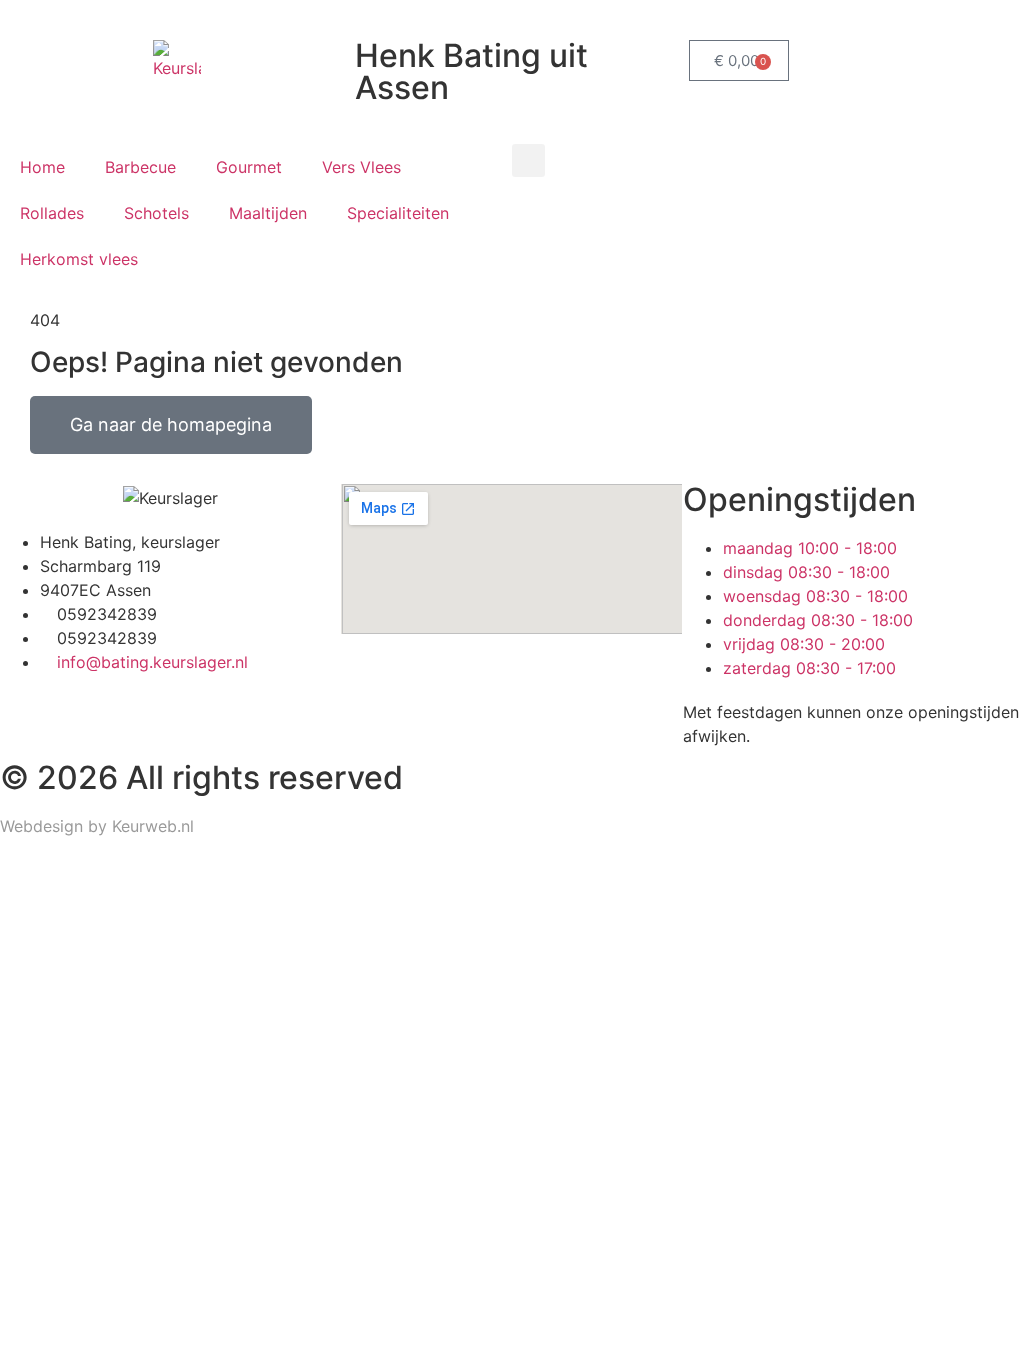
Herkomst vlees (79, 259)
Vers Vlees (361, 167)
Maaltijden (268, 213)
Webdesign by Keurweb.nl (97, 826)
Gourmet (249, 167)
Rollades (52, 213)
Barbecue (140, 167)
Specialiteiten (398, 213)
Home (42, 167)
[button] (528, 160)
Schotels (156, 213)
